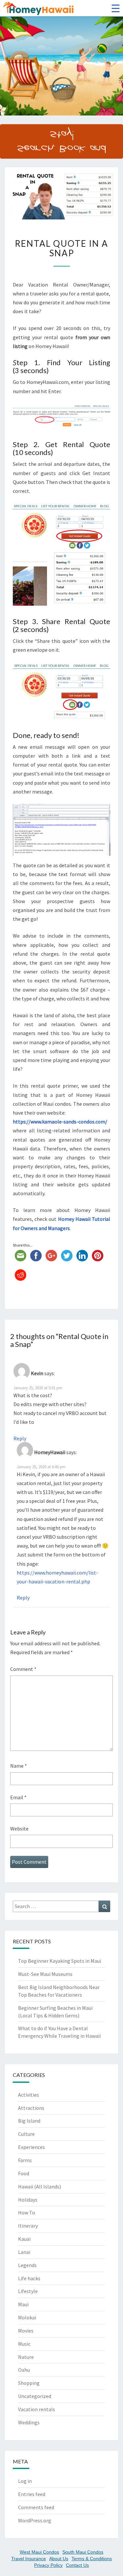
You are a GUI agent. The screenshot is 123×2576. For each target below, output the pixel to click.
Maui (23, 2304)
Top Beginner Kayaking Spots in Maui (60, 1961)
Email (18, 1797)
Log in (25, 2481)
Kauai (24, 2239)
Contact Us (77, 2565)
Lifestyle (28, 2291)
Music (24, 2344)
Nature (26, 2357)
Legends (27, 2265)
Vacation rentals (37, 2409)
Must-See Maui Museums (45, 1974)
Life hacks (29, 2278)
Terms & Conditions (92, 2559)
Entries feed (32, 2494)
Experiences (31, 2147)
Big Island (29, 2121)
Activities (29, 2095)
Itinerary (28, 2226)
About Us (59, 2559)
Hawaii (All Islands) (40, 2186)
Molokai (27, 2317)
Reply (20, 1438)
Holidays (28, 2200)
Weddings (29, 2422)
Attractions (31, 2108)
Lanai (24, 2252)
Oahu (24, 2370)
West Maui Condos (39, 2552)
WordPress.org (35, 2520)
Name (19, 1766)
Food (24, 2173)
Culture (26, 2134)
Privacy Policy (48, 2565)
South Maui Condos (83, 2552)
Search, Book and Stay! (61, 141)
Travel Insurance (29, 2559)
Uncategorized (35, 2396)
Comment (23, 1669)
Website (19, 1829)
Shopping (29, 2383)
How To (27, 2212)
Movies (26, 2331)
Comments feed (36, 2507)
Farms (25, 2160)
